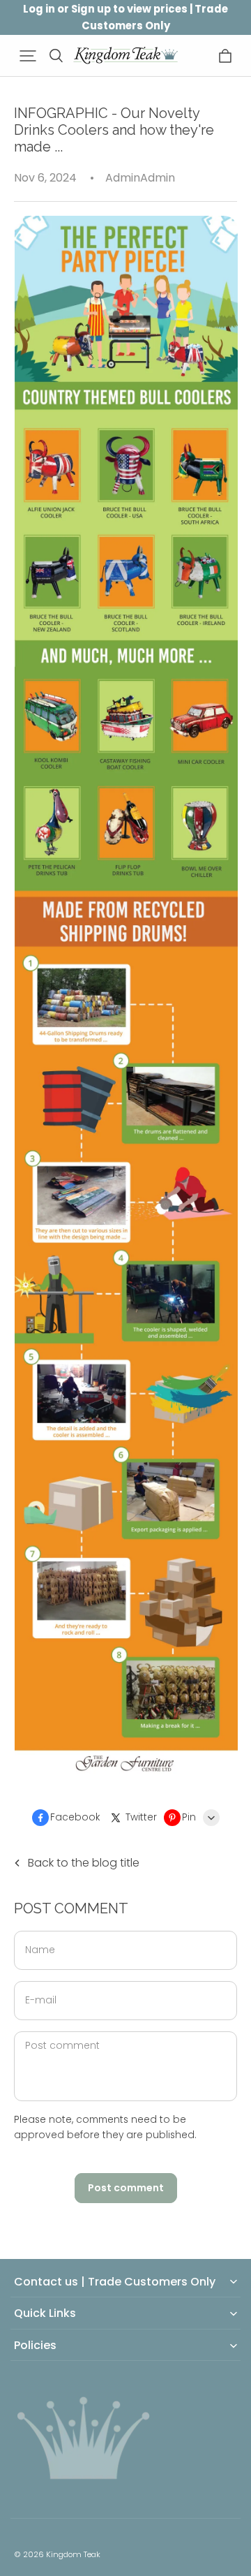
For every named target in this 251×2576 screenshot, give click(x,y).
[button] (28, 56)
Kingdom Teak (73, 2554)
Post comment (126, 2188)
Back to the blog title (84, 1863)
